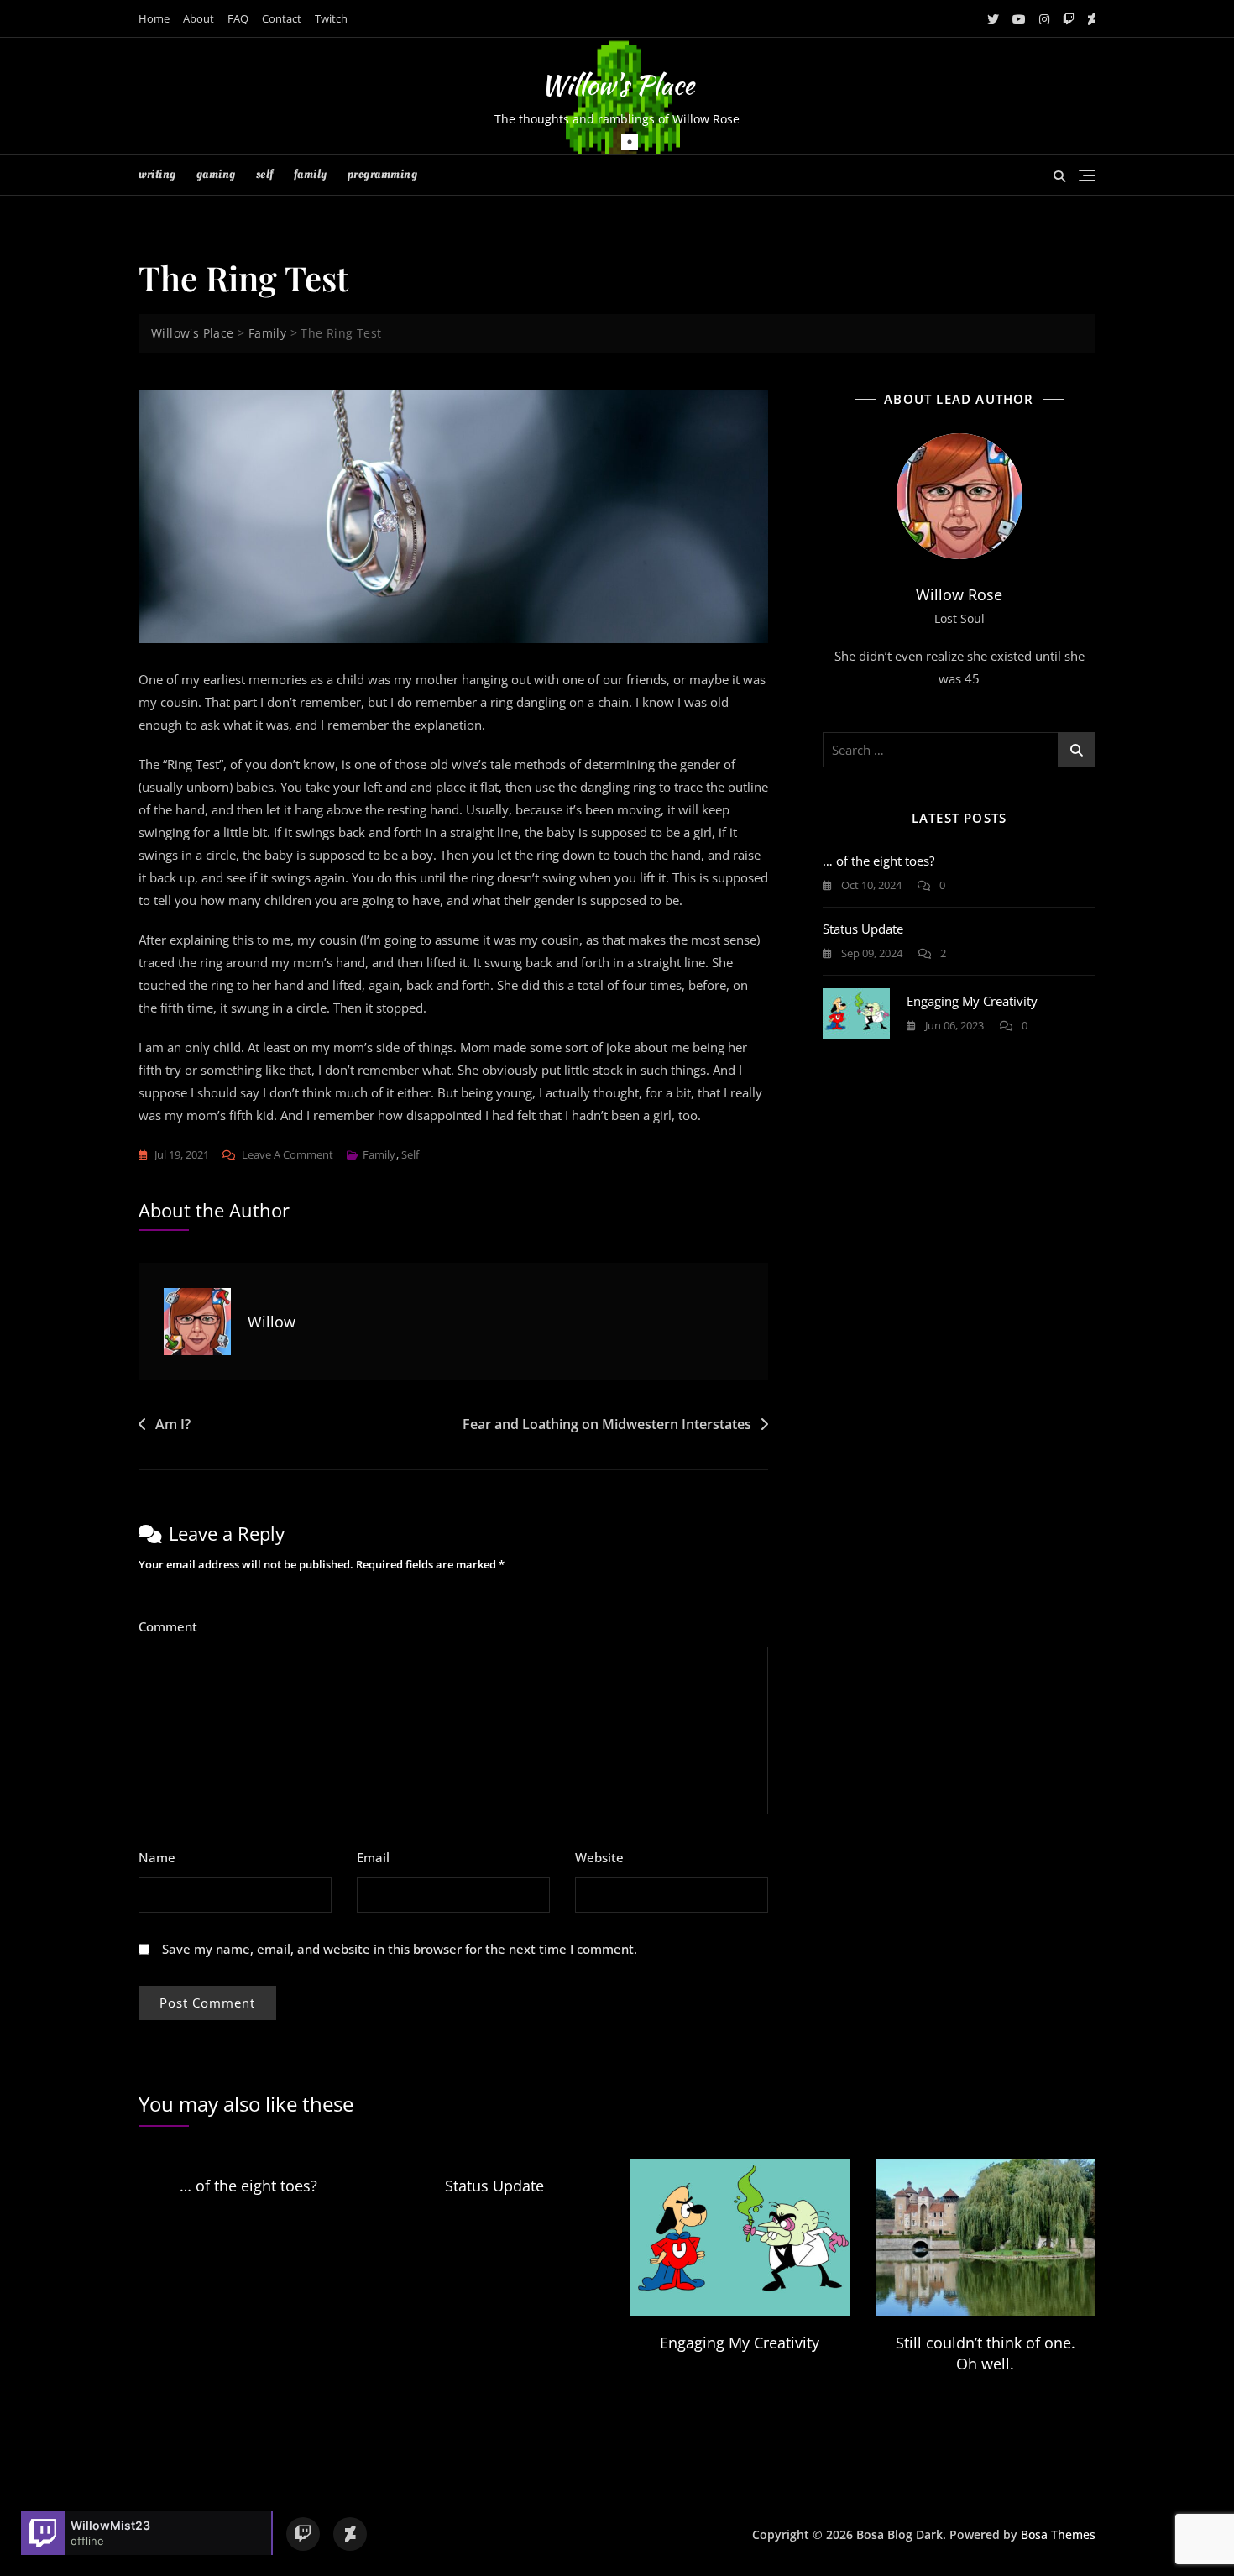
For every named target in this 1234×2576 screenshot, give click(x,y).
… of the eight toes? (878, 861)
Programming (383, 174)
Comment (173, 1626)
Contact (282, 18)
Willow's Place (617, 84)
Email (378, 1857)
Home (154, 18)
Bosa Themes (1058, 2534)
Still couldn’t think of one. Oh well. (986, 2353)
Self (265, 174)
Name (162, 1857)
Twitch (331, 18)
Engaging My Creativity (972, 1001)
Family (311, 174)
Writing (157, 174)
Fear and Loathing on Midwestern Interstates (607, 1424)
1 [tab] (630, 142)
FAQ (238, 18)
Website (599, 1857)
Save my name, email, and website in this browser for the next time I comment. (400, 1949)
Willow (272, 1322)
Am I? (173, 1424)
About (199, 18)
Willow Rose (959, 594)
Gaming (216, 174)
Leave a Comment (288, 1156)
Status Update (863, 929)
